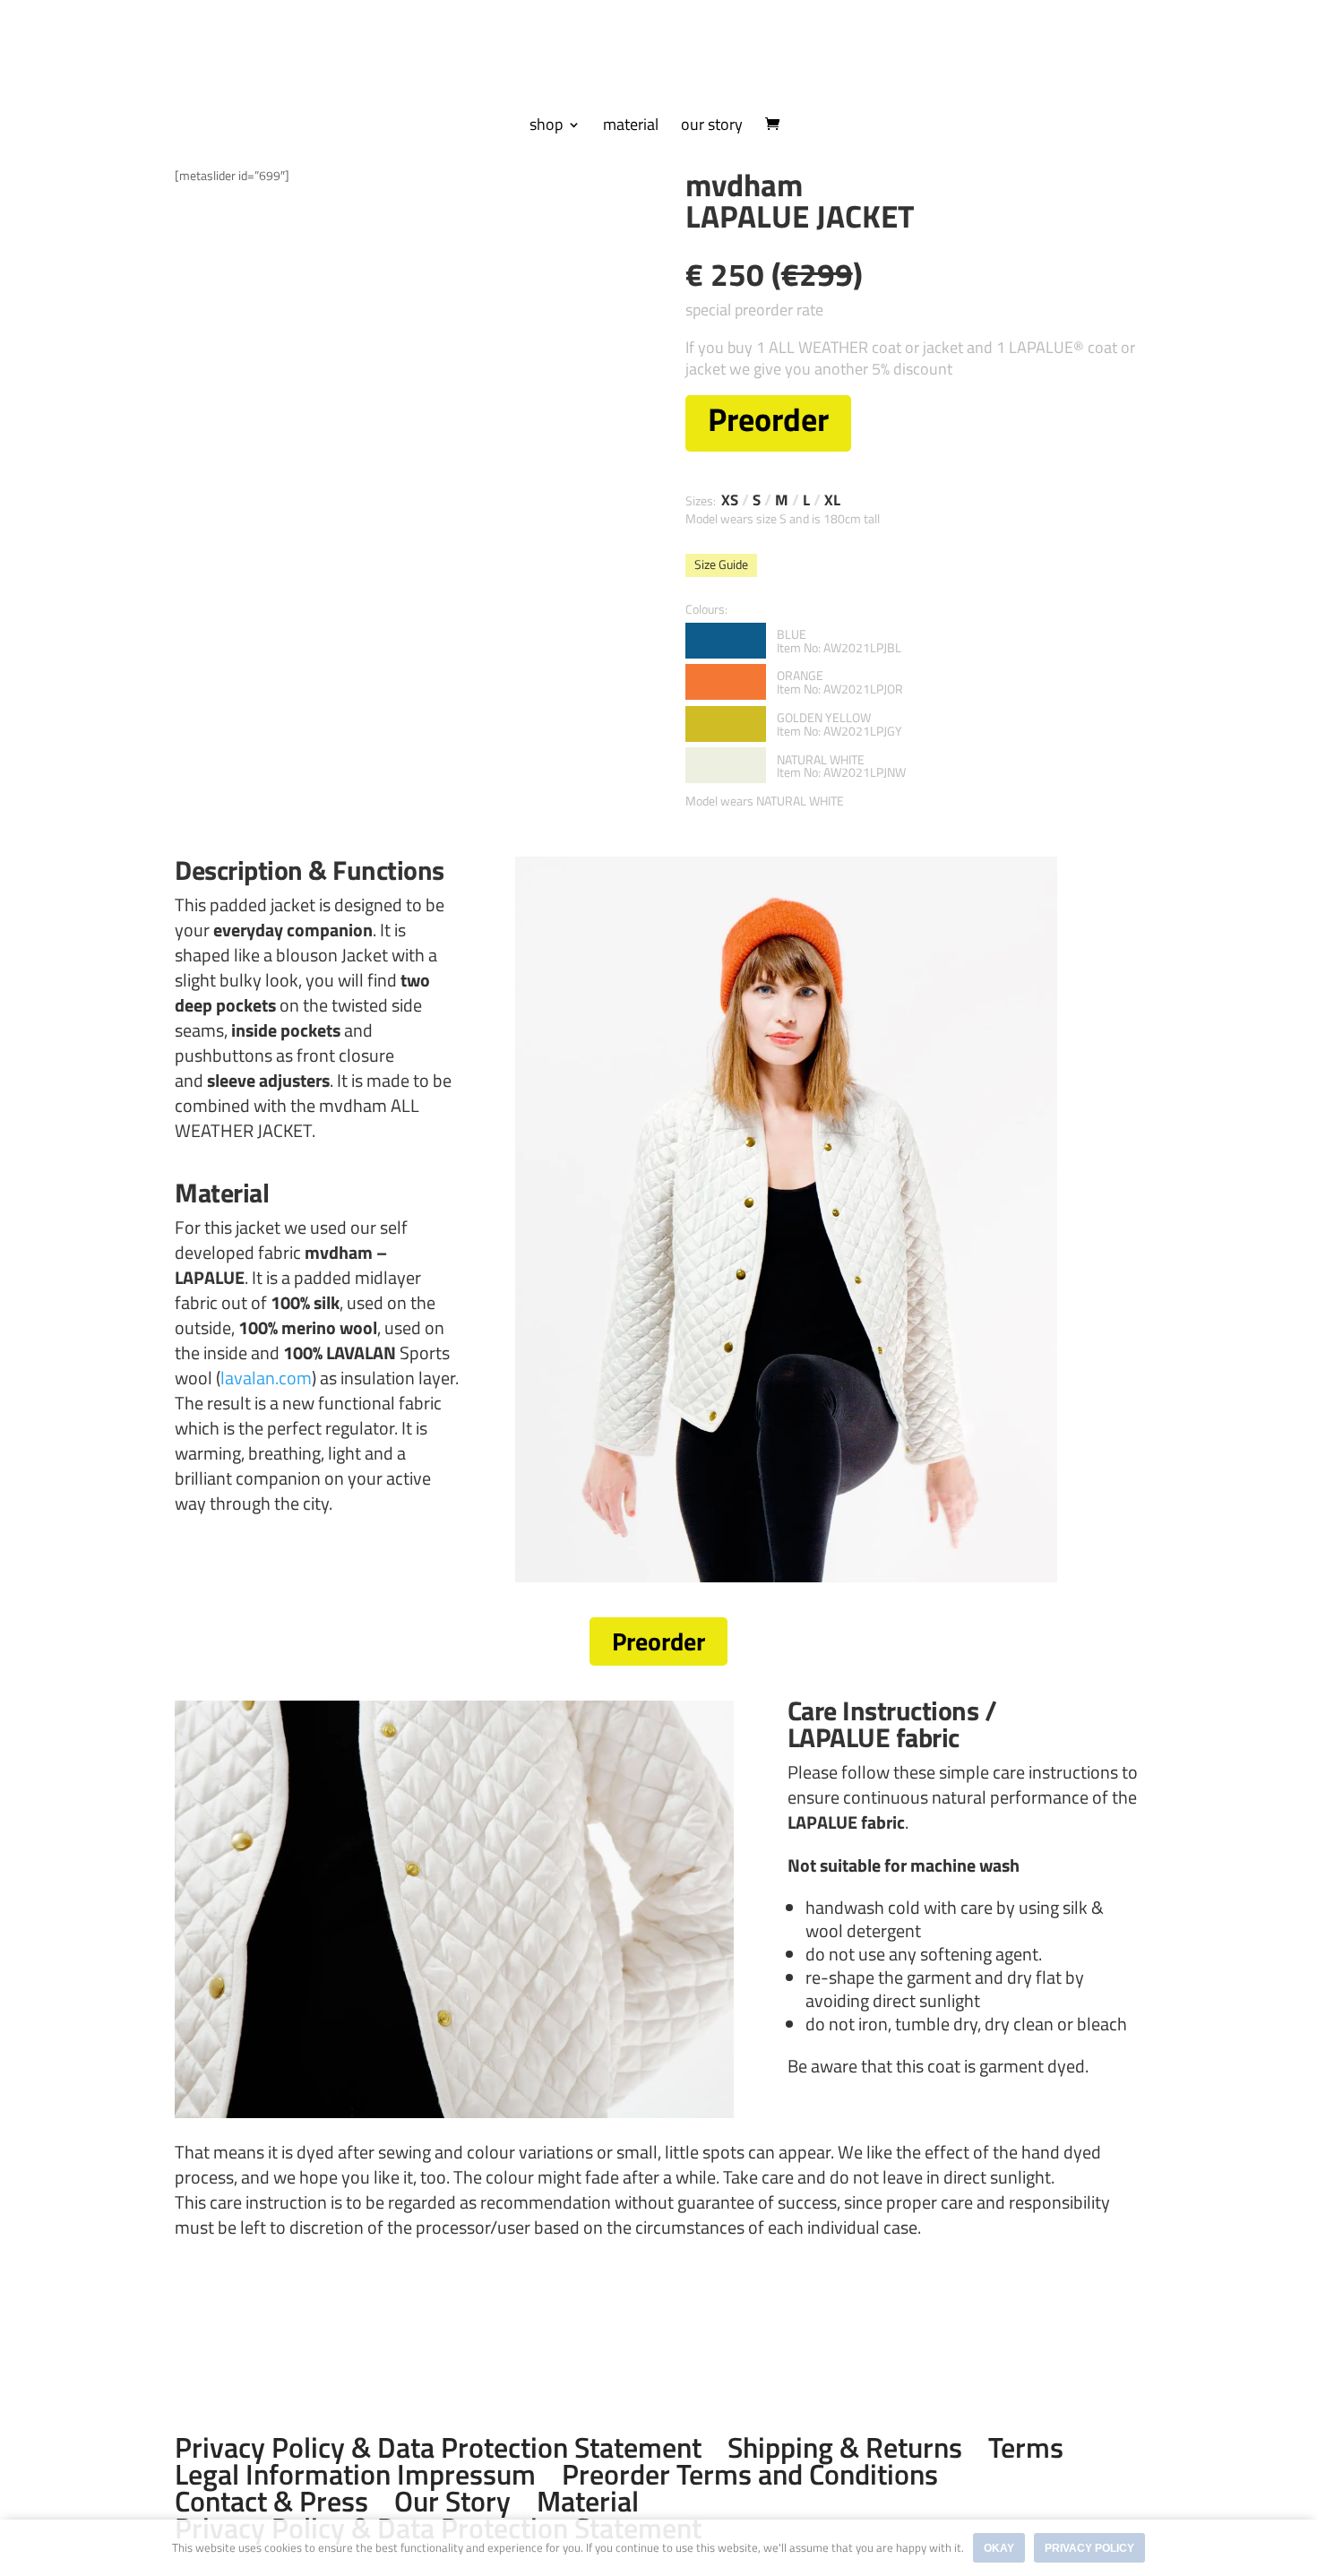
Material (588, 2501)
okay (999, 2548)
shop (546, 127)
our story (712, 127)
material (631, 127)
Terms (1026, 2447)
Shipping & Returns (845, 2447)
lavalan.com (266, 1378)
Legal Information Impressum (355, 2474)
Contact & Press (271, 2501)
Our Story (452, 2501)
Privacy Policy (1089, 2548)
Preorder (658, 1641)
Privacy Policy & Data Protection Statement (438, 2447)
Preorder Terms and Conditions (750, 2474)
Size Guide (721, 564)
